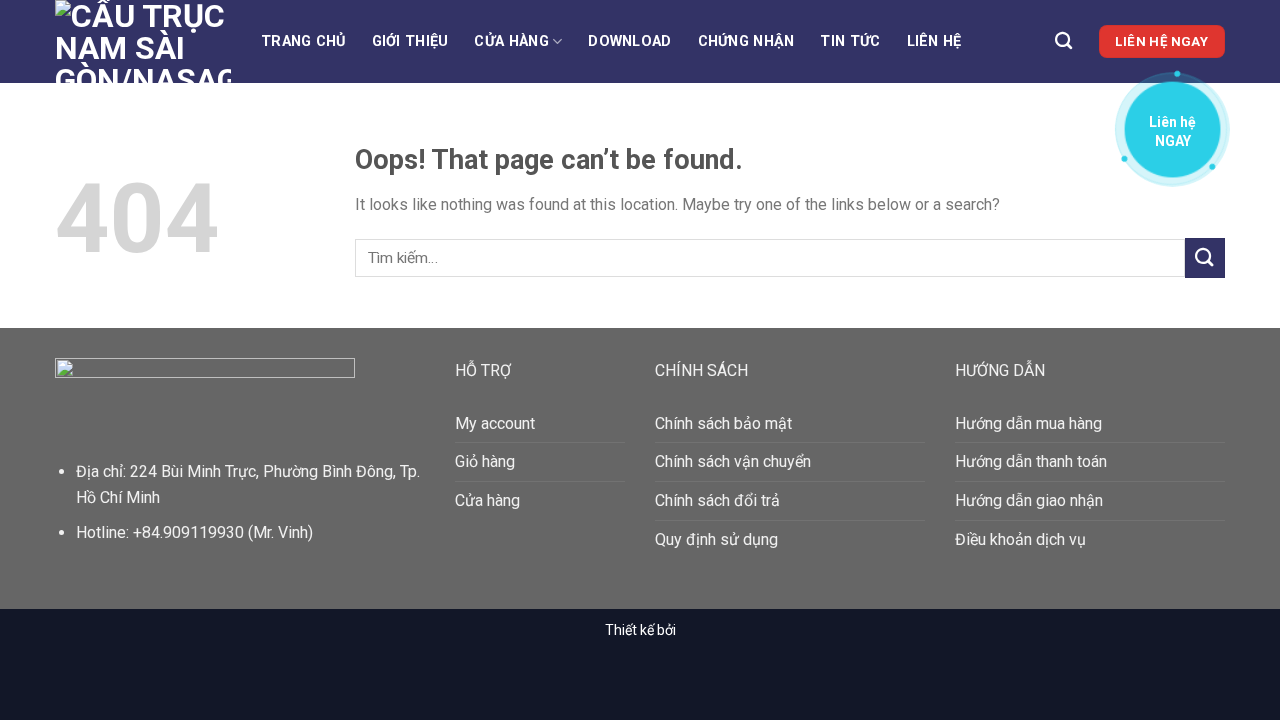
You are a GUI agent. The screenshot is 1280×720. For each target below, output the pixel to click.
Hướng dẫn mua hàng (1028, 423)
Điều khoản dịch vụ (1020, 539)
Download (629, 41)
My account (495, 423)
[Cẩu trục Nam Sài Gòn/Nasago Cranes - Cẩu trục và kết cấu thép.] (143, 41)
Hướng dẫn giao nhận (1029, 500)
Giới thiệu (410, 41)
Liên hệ (1172, 127)
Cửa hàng (511, 41)
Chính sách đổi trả (717, 500)
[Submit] (1205, 257)
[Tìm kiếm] (1063, 41)
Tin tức (850, 41)
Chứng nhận (746, 41)
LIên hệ (934, 41)
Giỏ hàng (485, 461)
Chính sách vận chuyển (733, 461)
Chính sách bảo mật (723, 423)
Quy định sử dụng (716, 539)
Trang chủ (303, 41)
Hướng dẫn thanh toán (1031, 461)
